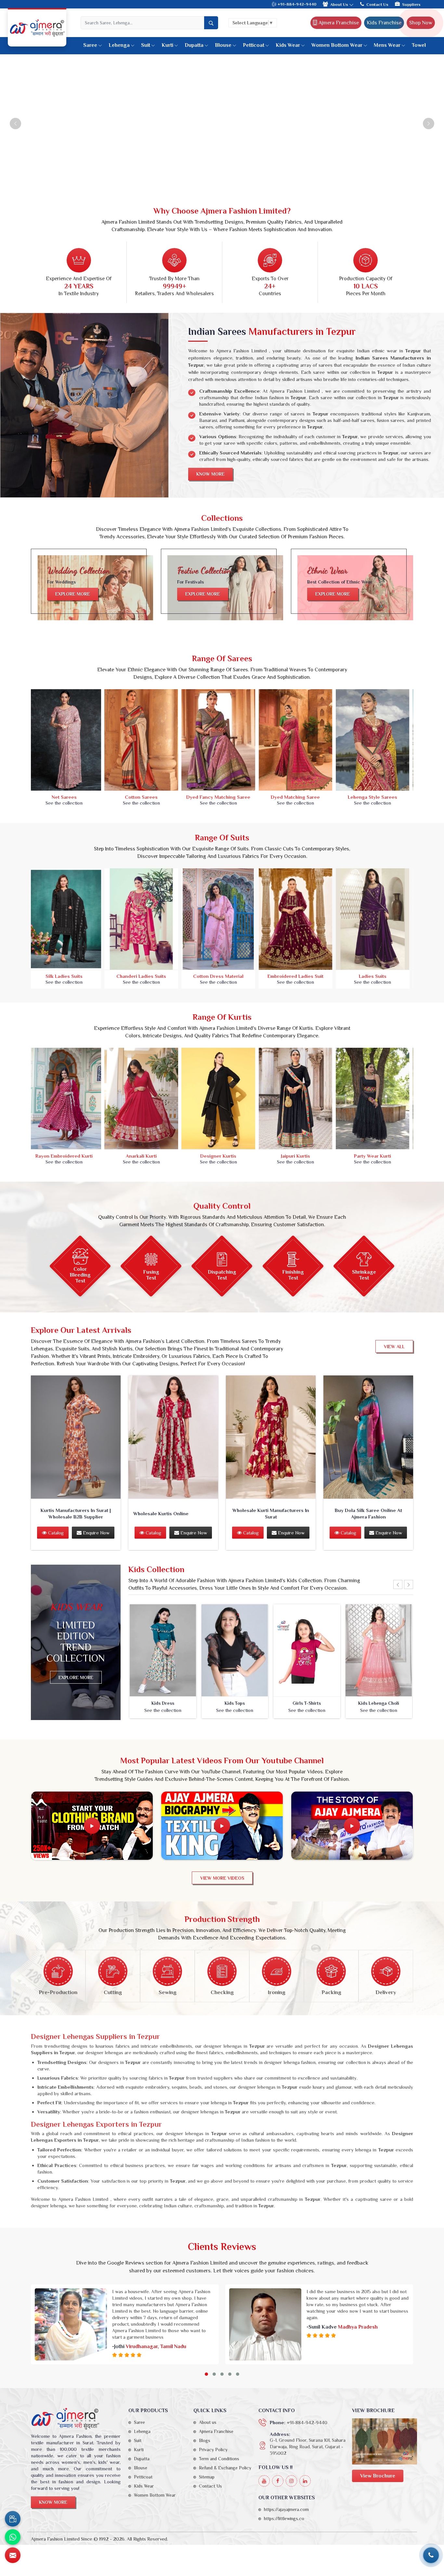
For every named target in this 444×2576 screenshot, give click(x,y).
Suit (146, 45)
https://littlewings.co (284, 2518)
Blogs (205, 2440)
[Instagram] (291, 2481)
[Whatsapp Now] (13, 2537)
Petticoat (254, 45)
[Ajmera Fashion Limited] (37, 28)
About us (208, 2422)
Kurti (167, 45)
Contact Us (377, 4)
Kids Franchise (384, 23)
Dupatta (194, 45)
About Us (340, 4)
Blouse (223, 45)
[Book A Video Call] (13, 2519)
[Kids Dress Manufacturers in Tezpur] (163, 1651)
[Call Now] (431, 2555)
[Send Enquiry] (13, 2555)
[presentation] (398, 1585)
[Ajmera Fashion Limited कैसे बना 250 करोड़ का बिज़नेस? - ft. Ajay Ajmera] (92, 1826)
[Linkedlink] (305, 2481)
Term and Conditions (219, 2459)
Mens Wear (387, 45)
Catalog (55, 1533)
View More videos (222, 1878)
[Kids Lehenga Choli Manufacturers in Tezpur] (379, 1651)
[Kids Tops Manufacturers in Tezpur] (235, 1651)
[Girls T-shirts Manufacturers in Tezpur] (307, 1651)
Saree (90, 45)
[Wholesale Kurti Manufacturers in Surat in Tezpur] (271, 1437)
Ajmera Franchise (338, 23)
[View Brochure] (385, 2441)
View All (394, 1347)
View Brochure (378, 2476)
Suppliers (411, 4)
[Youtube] (264, 2481)
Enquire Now (96, 1533)
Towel (419, 45)
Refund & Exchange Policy (225, 2468)
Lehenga (119, 45)
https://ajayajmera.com (286, 2509)
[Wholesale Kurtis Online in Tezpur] (173, 1437)
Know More (210, 474)
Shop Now (421, 23)
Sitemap (207, 2477)
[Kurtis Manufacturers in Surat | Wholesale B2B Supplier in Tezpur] (76, 1437)
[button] (206, 2374)
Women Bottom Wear (337, 45)
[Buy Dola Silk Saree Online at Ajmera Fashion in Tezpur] (368, 1437)
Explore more (73, 594)
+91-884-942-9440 (296, 4)
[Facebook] (278, 2481)
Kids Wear (288, 45)
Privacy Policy (213, 2450)
